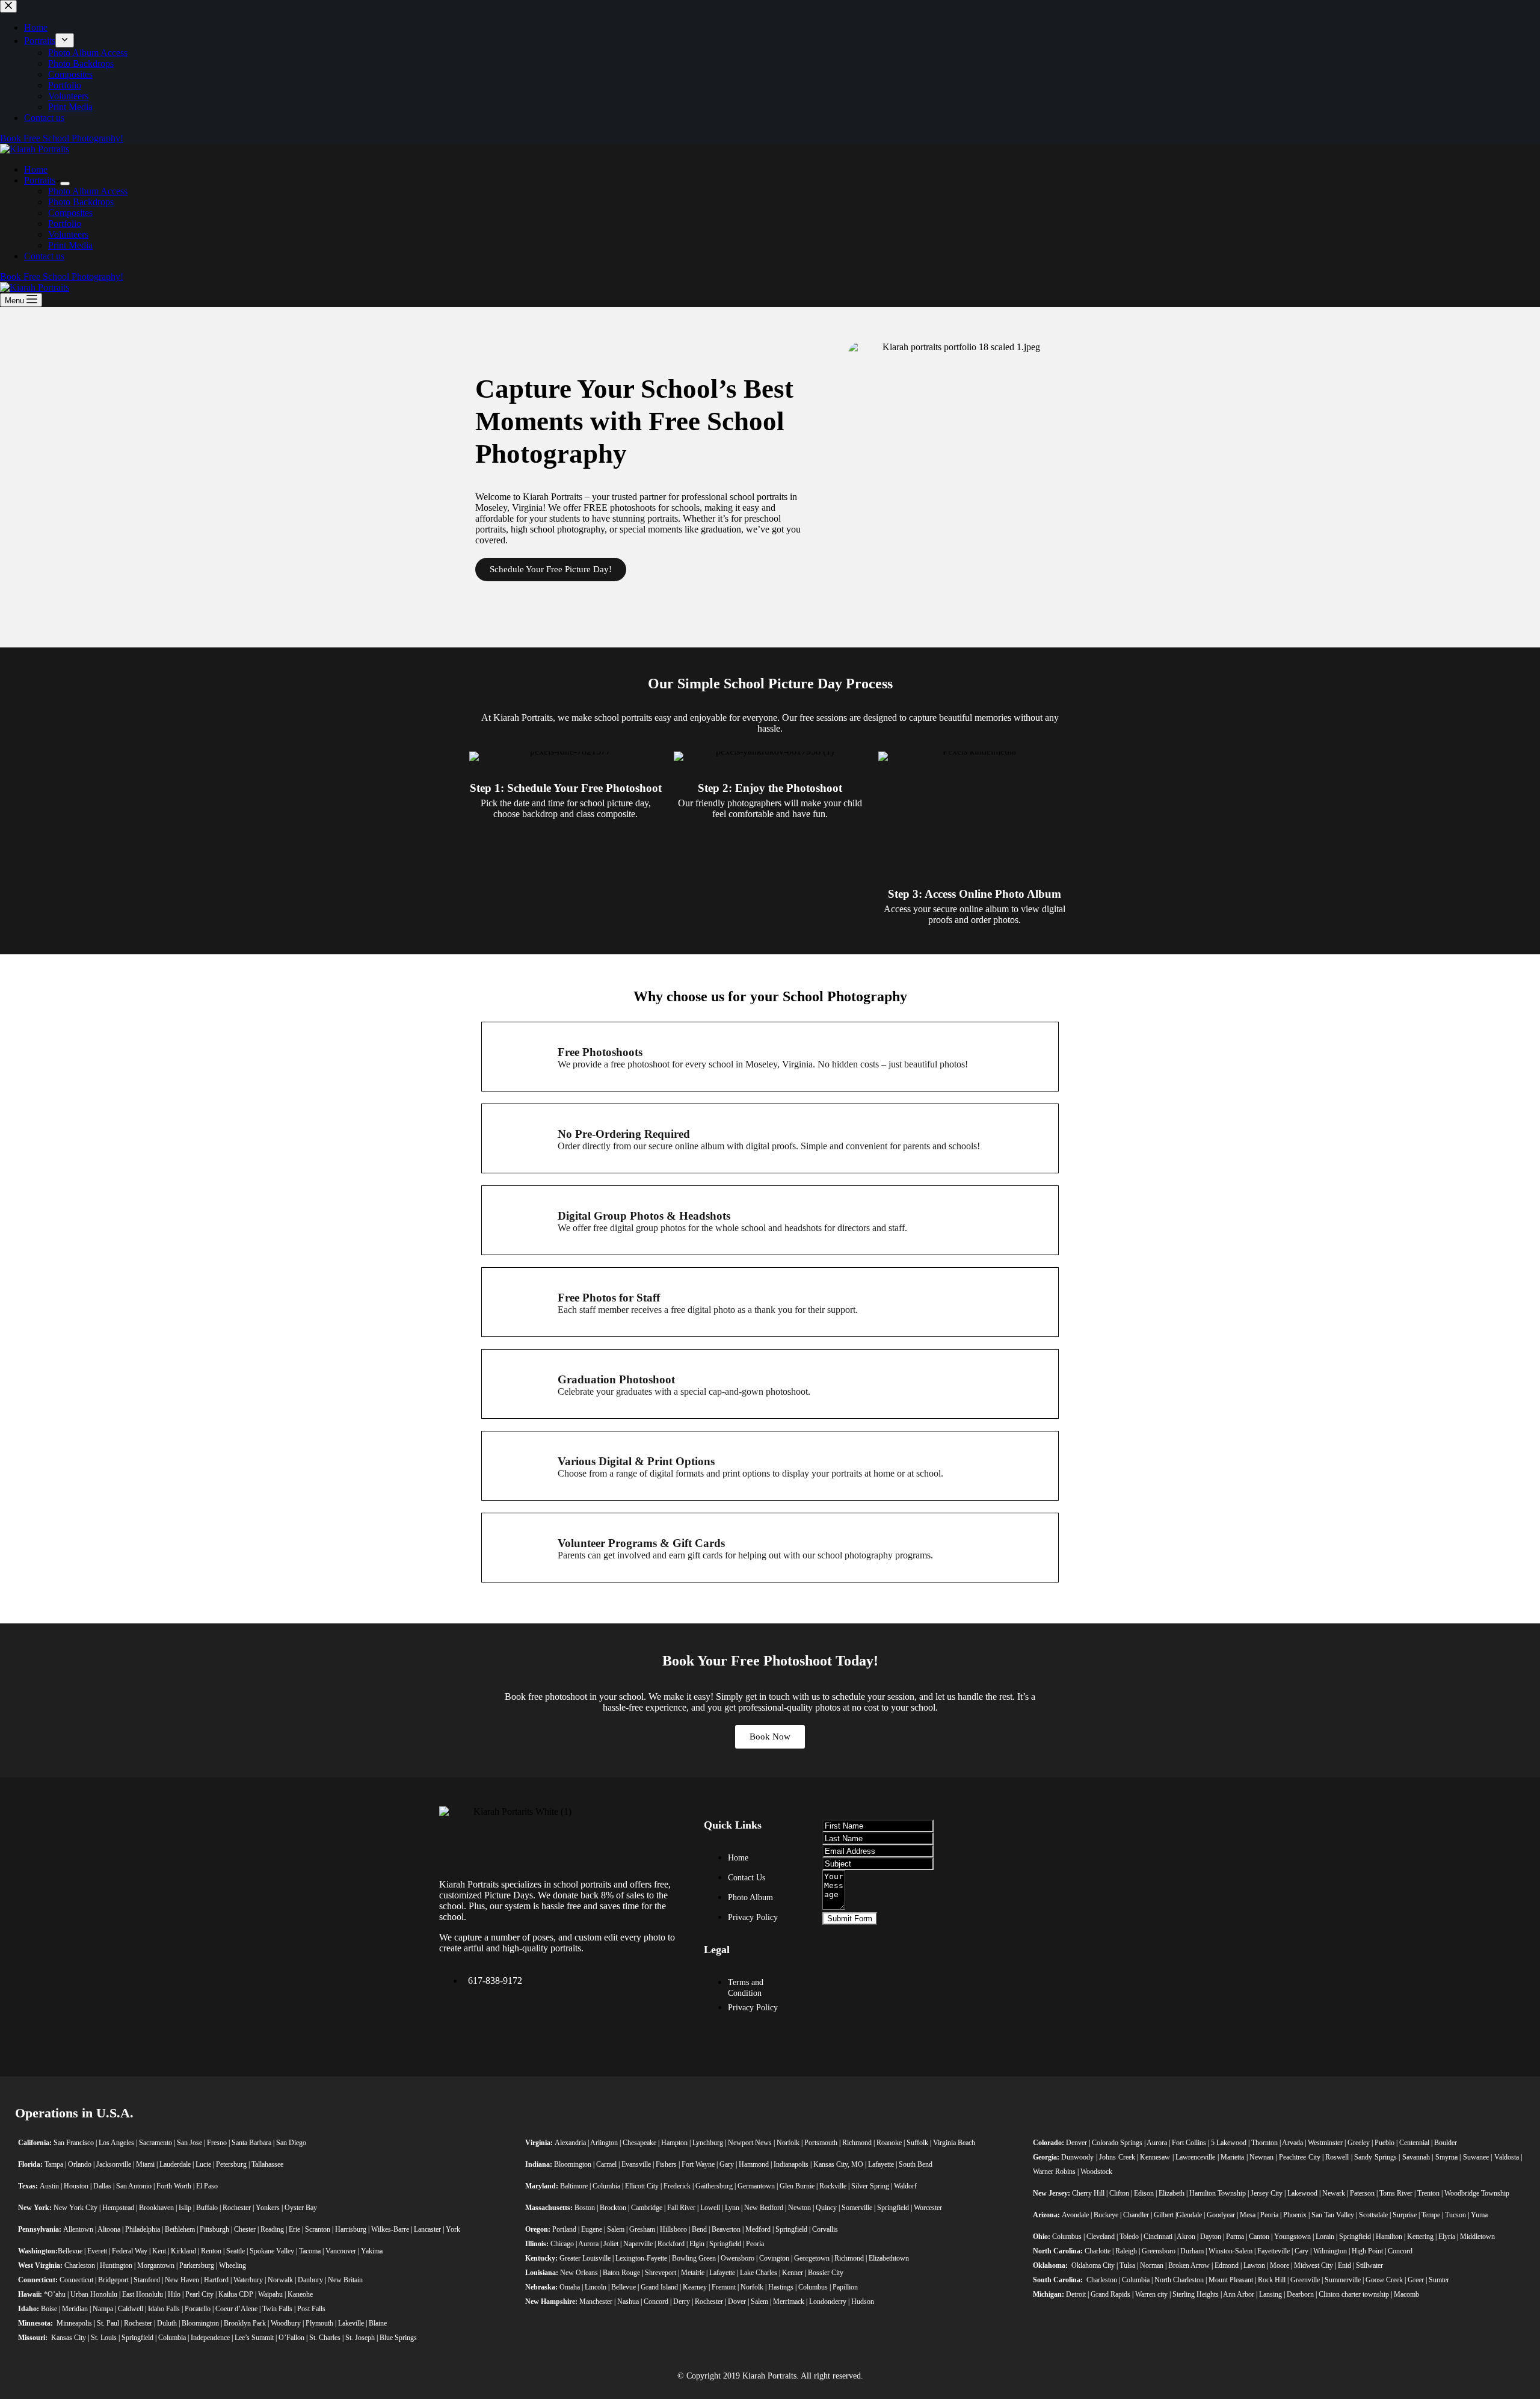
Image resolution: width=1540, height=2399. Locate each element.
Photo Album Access (88, 191)
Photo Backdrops (81, 202)
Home (36, 169)
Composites (70, 213)
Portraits (40, 180)
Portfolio (65, 224)
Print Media (70, 245)
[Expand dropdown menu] (65, 184)
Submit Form (850, 1919)
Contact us (44, 256)
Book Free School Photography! (62, 276)
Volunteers (68, 234)
